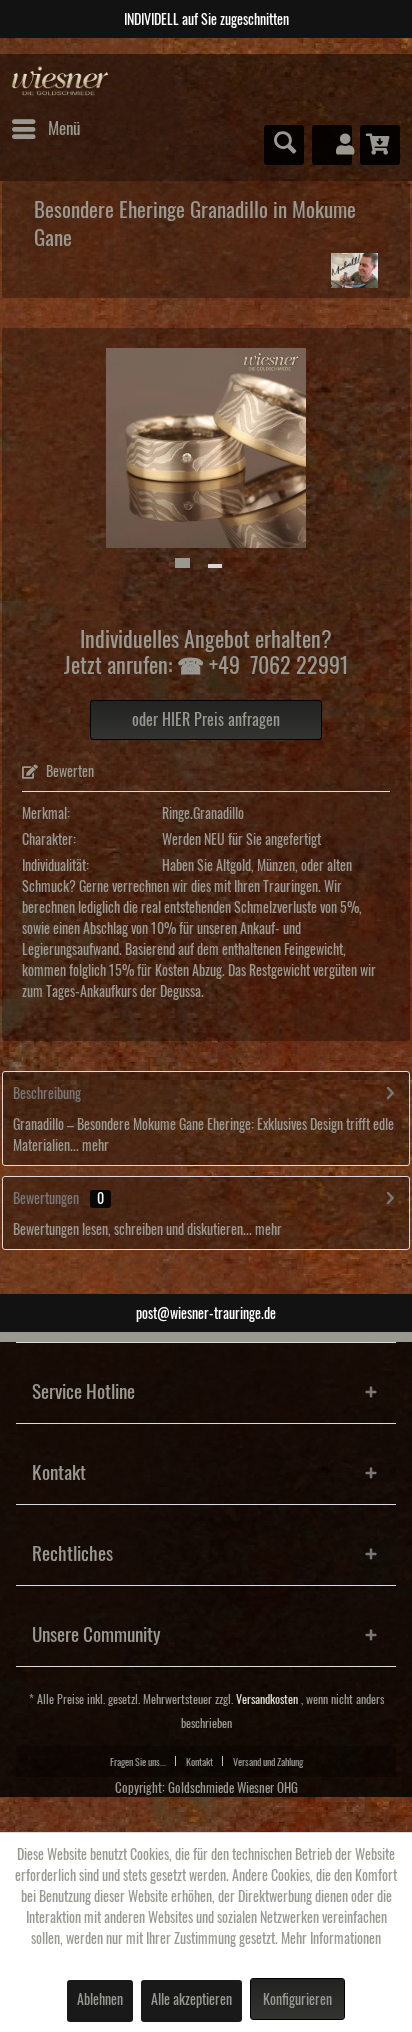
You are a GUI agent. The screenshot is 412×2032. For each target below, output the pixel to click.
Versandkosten (267, 1699)
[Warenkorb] (380, 145)
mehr (94, 1146)
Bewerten (68, 772)
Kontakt (199, 1762)
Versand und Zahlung (268, 1762)
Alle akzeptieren (191, 2000)
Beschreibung (47, 1094)
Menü (64, 128)
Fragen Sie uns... (138, 1762)
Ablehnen (100, 2000)
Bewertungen (46, 1199)
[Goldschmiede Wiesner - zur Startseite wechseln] (60, 81)
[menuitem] (45, 129)
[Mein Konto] (332, 145)
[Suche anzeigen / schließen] (284, 145)
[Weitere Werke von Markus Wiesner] (355, 270)
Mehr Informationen (331, 1939)
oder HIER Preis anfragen (206, 720)
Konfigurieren (297, 2000)
